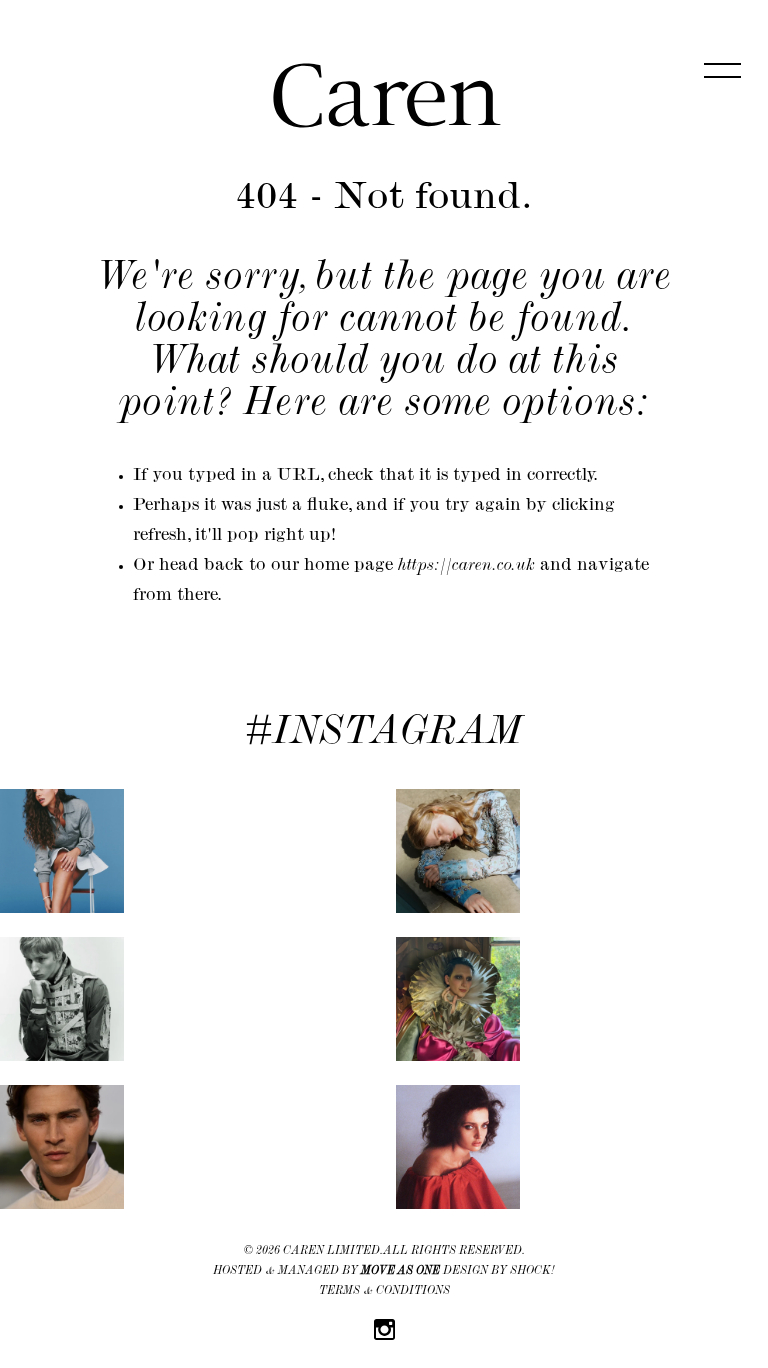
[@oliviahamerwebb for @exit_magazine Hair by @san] (62, 851)
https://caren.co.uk (466, 567)
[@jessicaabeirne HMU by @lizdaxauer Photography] (458, 1147)
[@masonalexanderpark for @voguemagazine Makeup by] (458, 999)
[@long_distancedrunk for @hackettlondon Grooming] (62, 1147)
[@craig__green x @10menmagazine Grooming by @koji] (62, 999)
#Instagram (384, 735)
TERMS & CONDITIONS (384, 1292)
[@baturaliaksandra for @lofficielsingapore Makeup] (458, 851)
